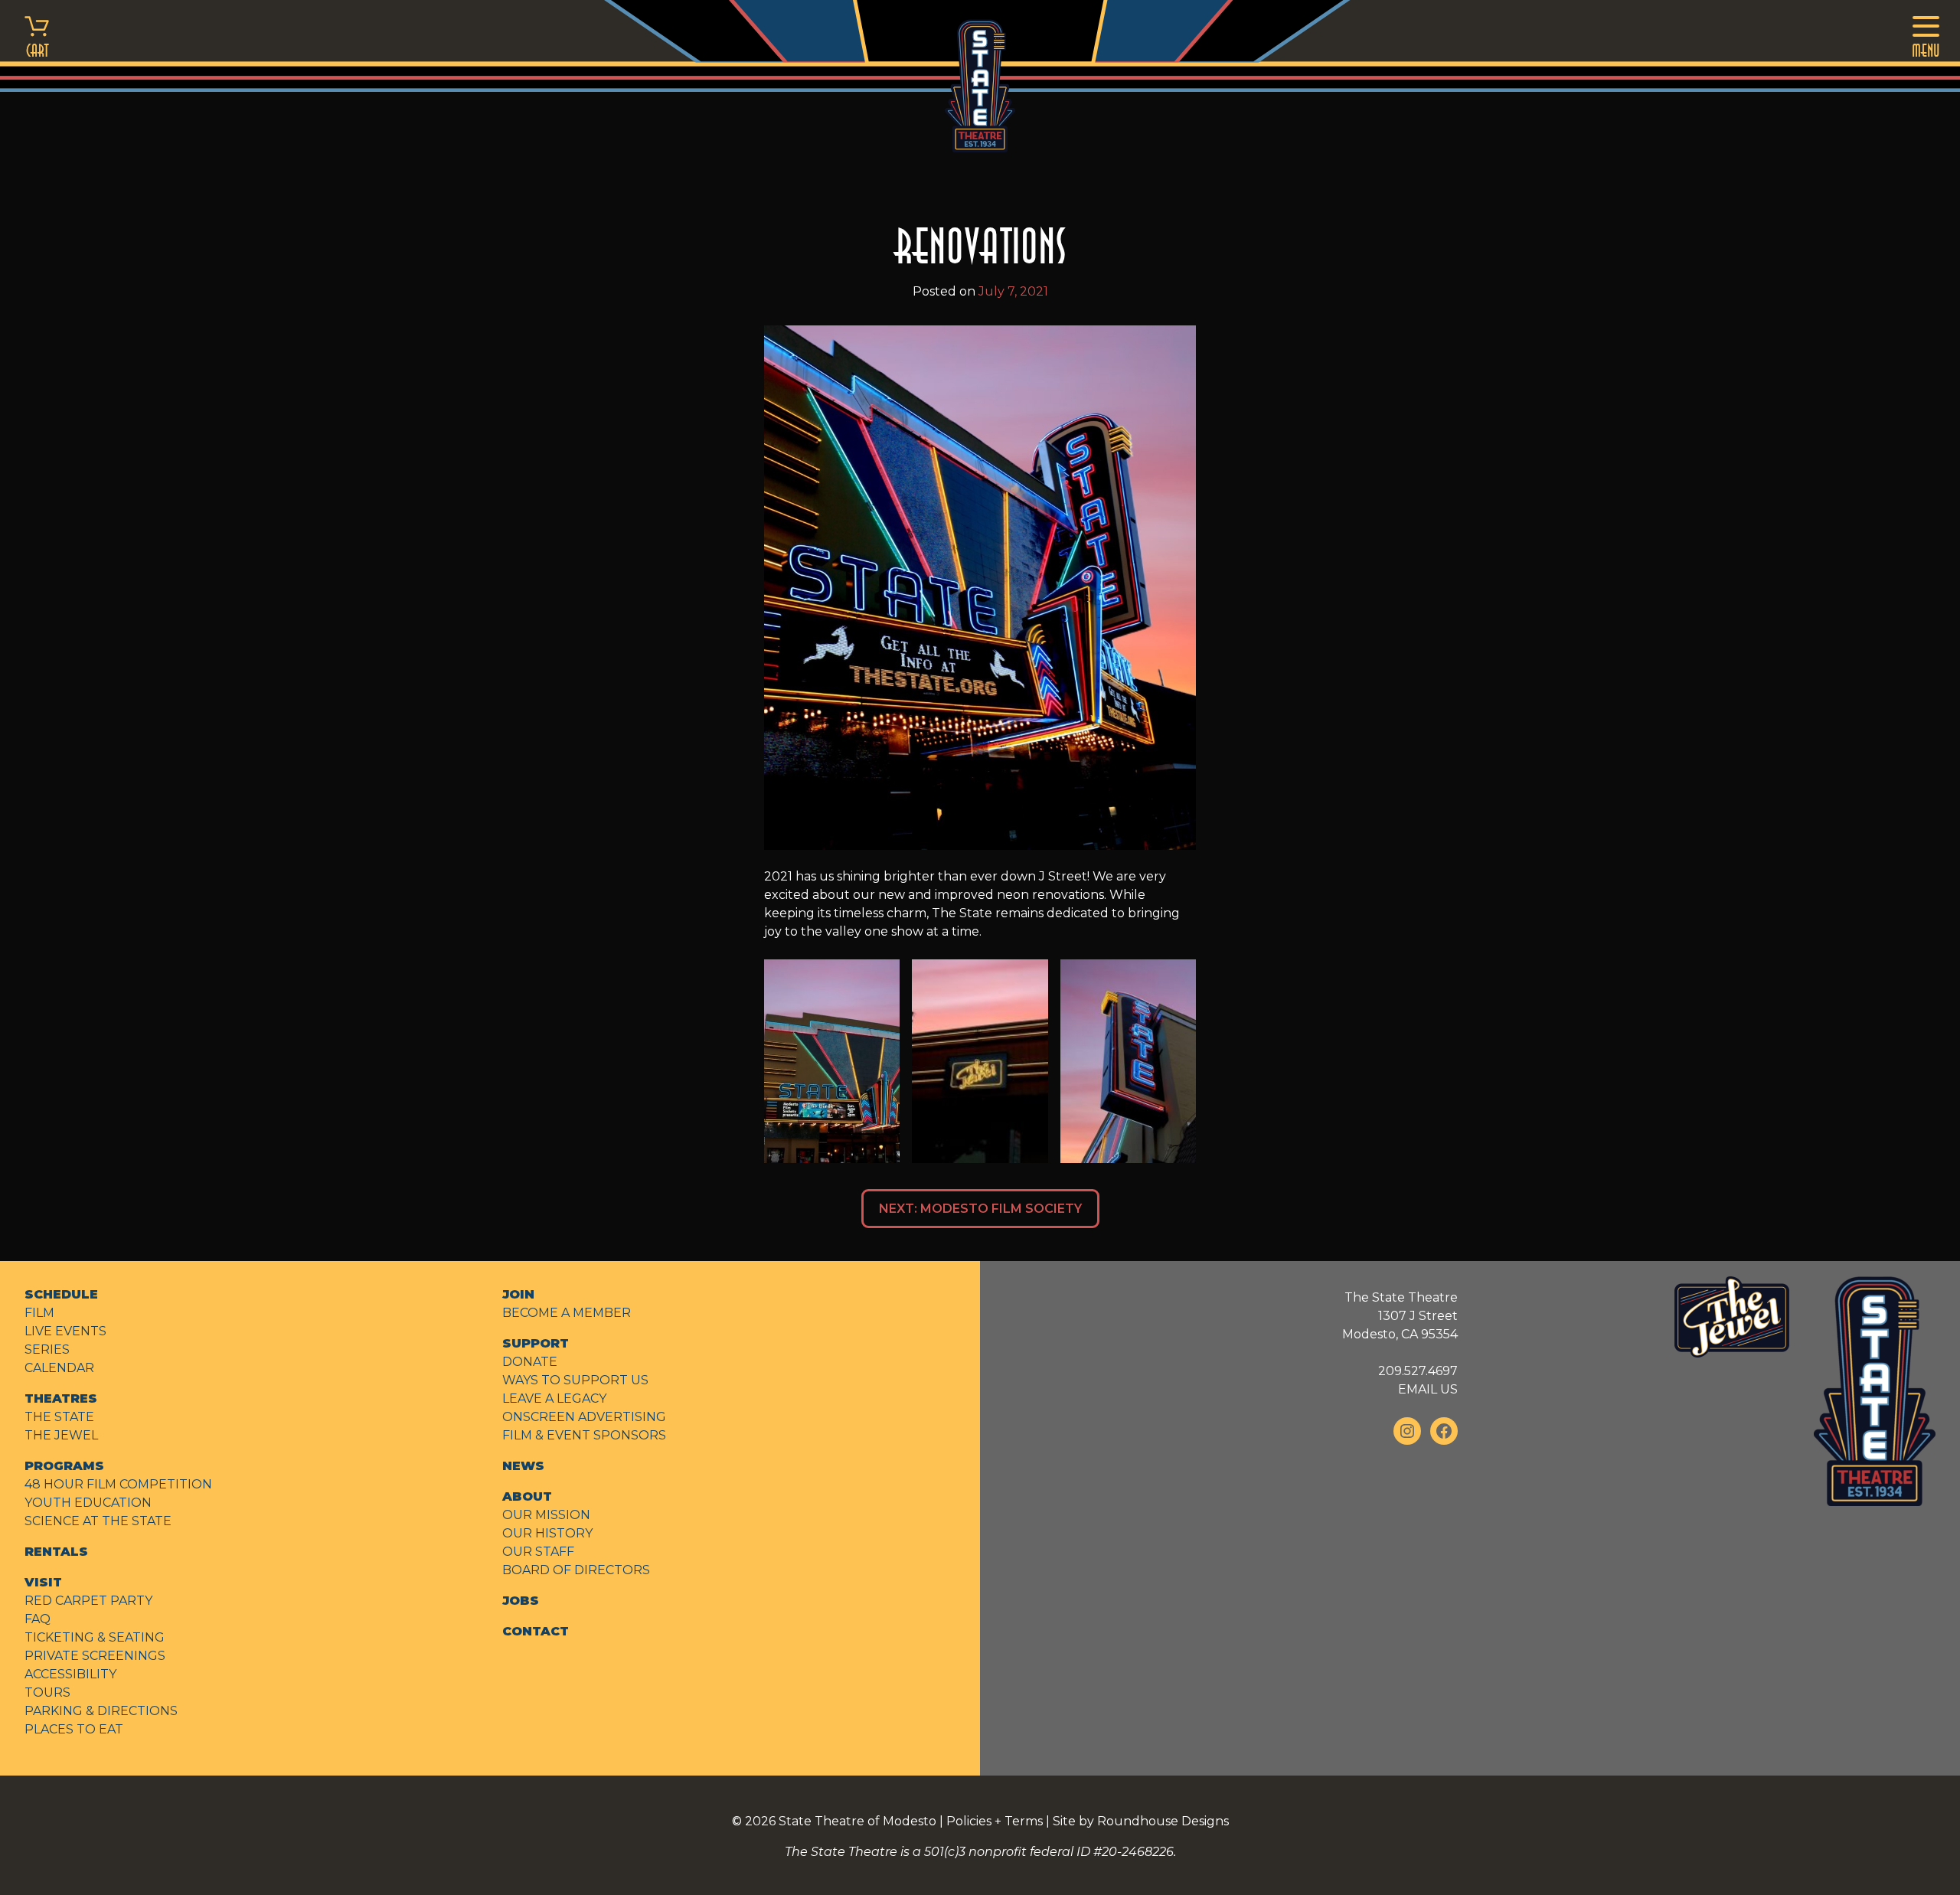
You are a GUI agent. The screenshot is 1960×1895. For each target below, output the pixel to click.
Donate (530, 1362)
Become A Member (567, 1313)
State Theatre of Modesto (857, 1821)
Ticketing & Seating (95, 1637)
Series (47, 1349)
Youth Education (88, 1503)
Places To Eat (74, 1729)
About (527, 1496)
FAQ (38, 1619)
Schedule (61, 1294)
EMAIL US (1428, 1389)
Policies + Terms (995, 1821)
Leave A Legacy (554, 1398)
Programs (64, 1466)
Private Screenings (95, 1656)
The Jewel (61, 1435)
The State (59, 1417)
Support (536, 1343)
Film (39, 1313)
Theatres (61, 1398)
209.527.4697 (1418, 1371)
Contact (536, 1631)
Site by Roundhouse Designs (1141, 1821)
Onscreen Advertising (584, 1417)
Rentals (56, 1552)
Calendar (59, 1368)
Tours (47, 1692)
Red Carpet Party (88, 1601)
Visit (43, 1582)
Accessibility (70, 1674)
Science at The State (98, 1521)
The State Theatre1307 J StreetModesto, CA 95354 (1400, 1316)
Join (518, 1294)
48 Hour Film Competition (118, 1484)
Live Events (65, 1331)
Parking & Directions (101, 1711)
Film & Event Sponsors (584, 1435)
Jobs (521, 1601)
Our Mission (546, 1515)
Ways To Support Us (575, 1380)
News (523, 1466)
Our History (547, 1533)
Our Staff (538, 1552)
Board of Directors (576, 1570)
